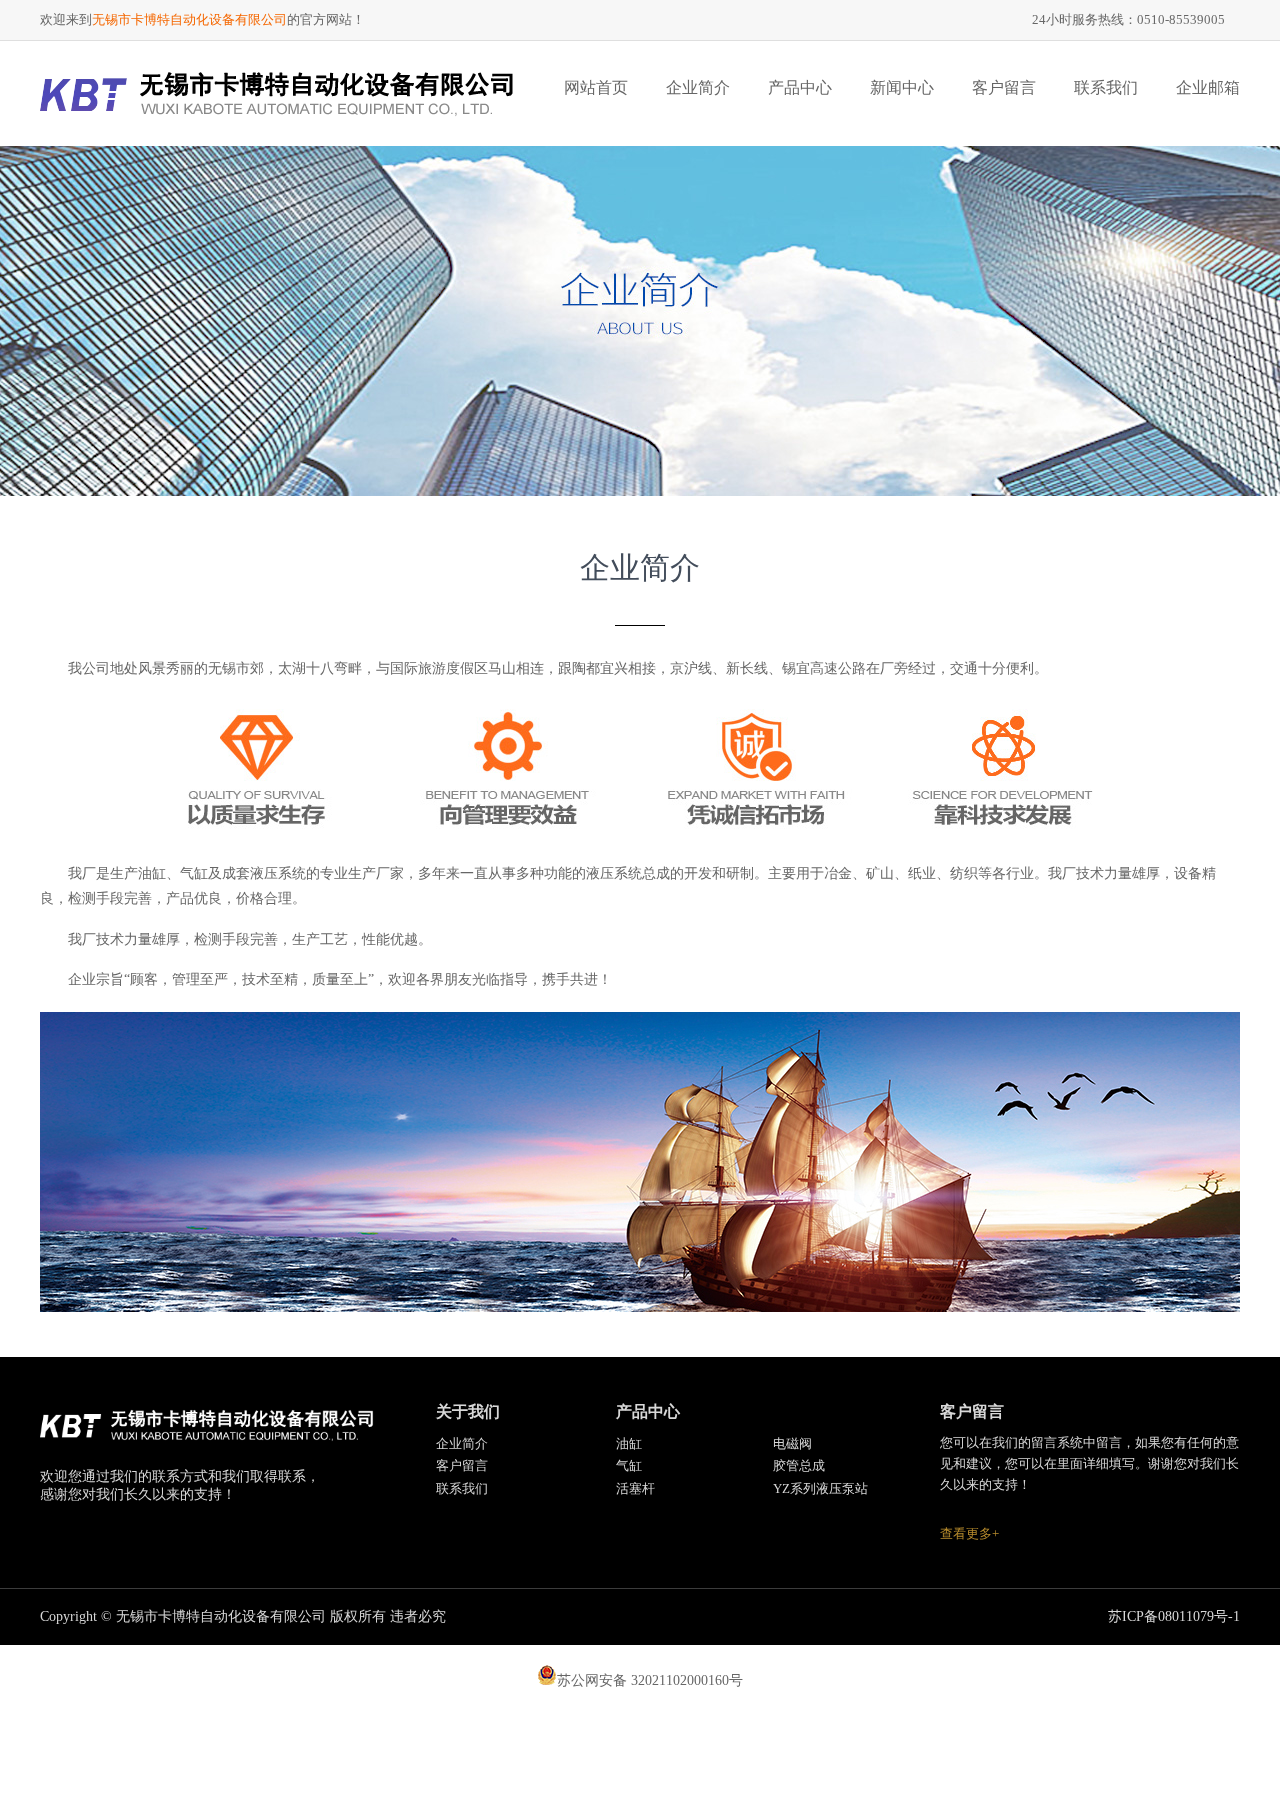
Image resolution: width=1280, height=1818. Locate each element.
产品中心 (800, 87)
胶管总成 (799, 1465)
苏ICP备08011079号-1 (1174, 1616)
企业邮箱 (1208, 87)
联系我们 (1106, 87)
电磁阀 (792, 1443)
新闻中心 (902, 87)
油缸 (629, 1443)
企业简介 (698, 87)
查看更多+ (969, 1533)
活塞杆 (635, 1488)
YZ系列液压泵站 (820, 1488)
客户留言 (1004, 87)
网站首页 (596, 87)
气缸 (629, 1465)
